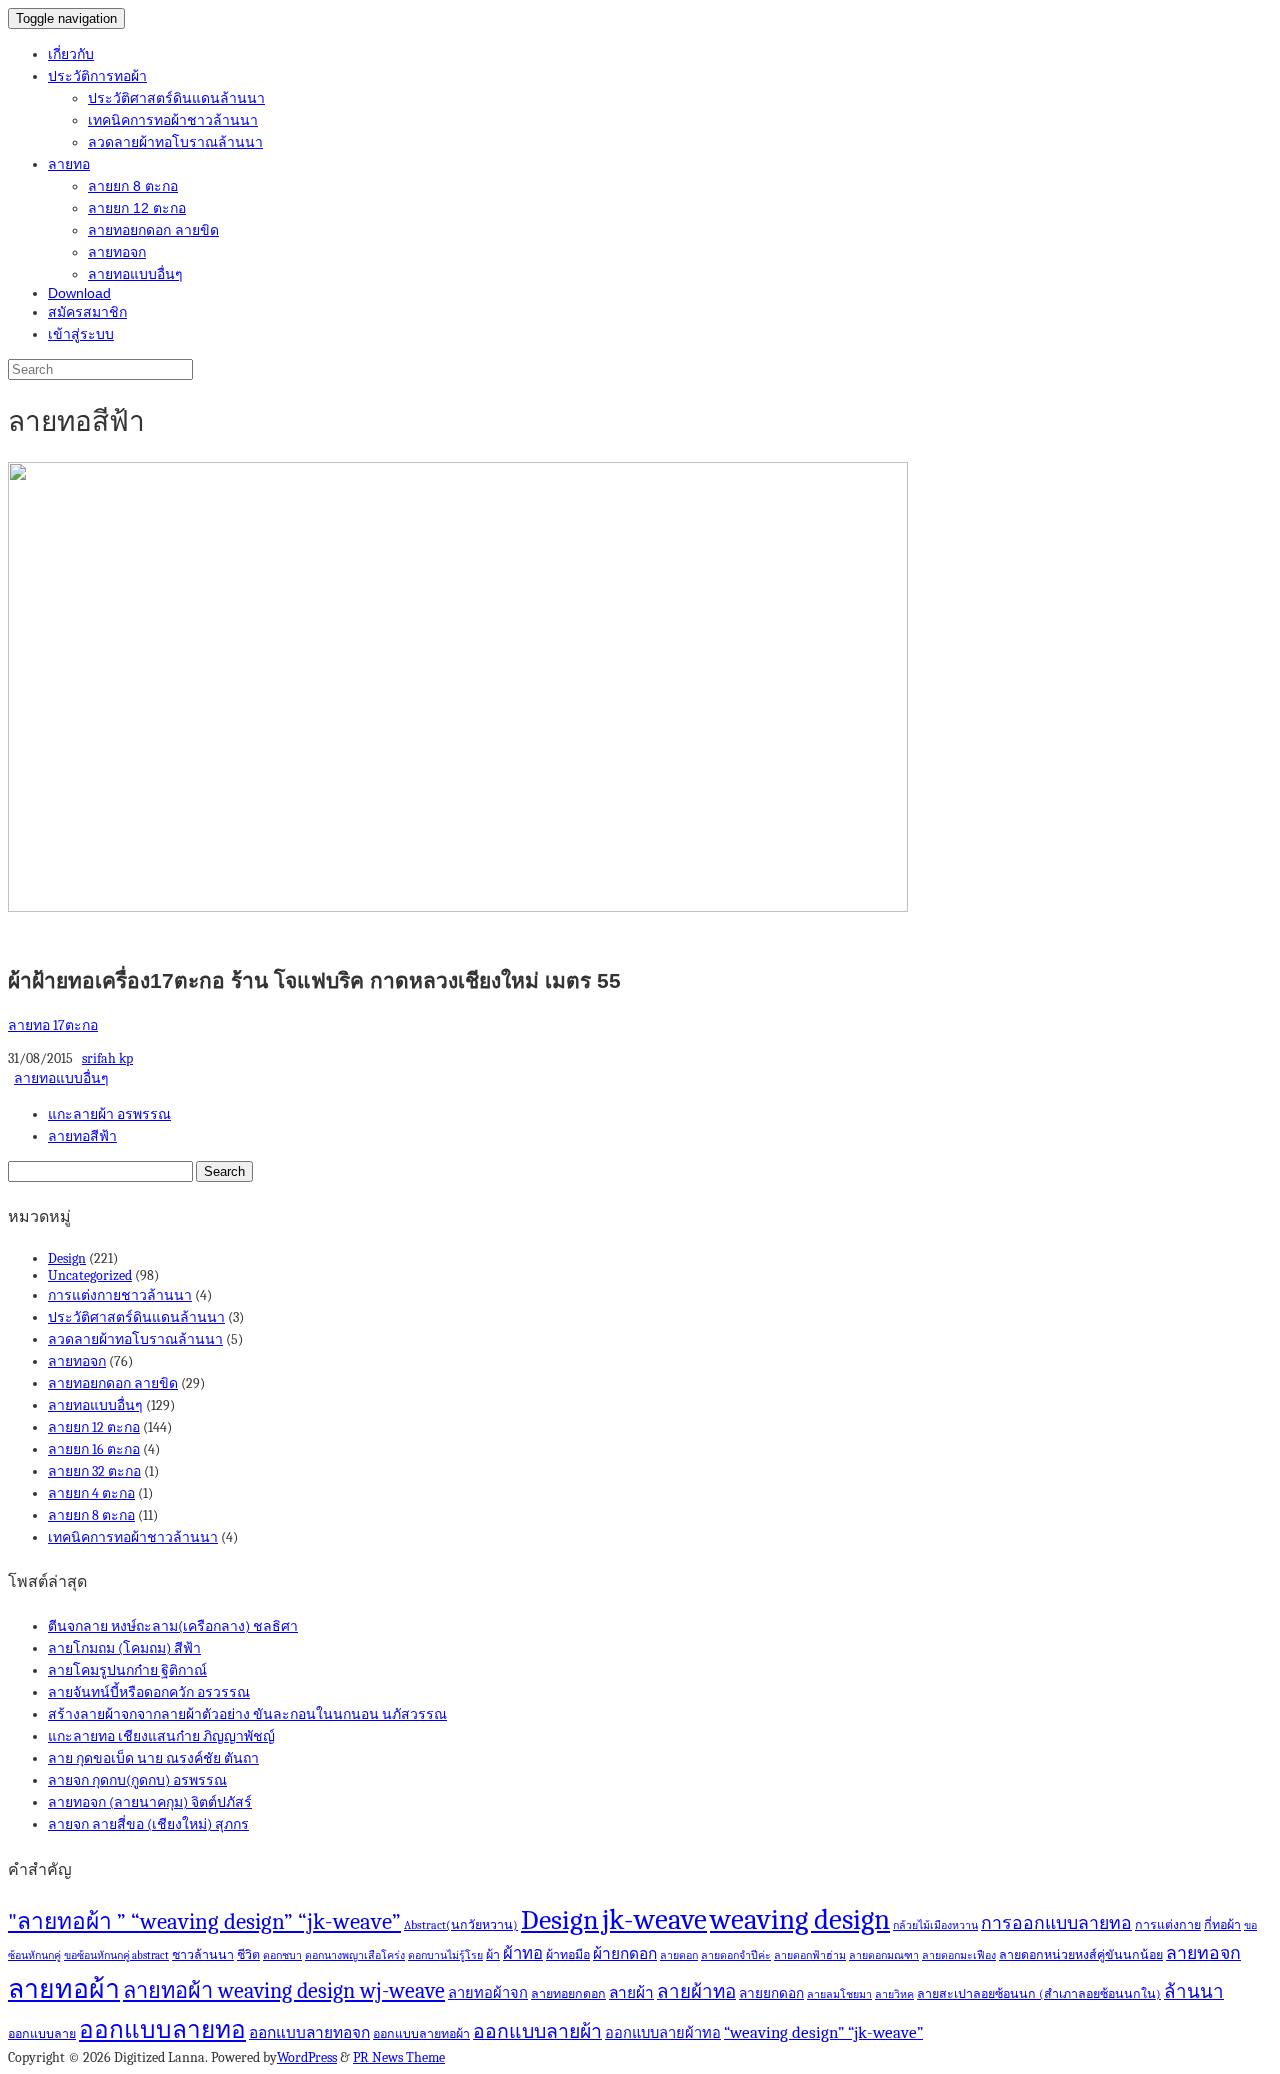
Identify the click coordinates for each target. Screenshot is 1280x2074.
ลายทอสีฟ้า (82, 1136)
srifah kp (107, 1058)
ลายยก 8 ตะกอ (133, 186)
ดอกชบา (282, 1955)
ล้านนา (1194, 1992)
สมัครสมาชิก (87, 312)
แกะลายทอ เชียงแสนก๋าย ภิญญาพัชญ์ (161, 1736)
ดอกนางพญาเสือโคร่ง (355, 1955)
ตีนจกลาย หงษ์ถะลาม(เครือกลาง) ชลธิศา (173, 1626)
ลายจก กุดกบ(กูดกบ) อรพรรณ (137, 1780)
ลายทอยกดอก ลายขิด (153, 230)
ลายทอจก (117, 252)
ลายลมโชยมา (839, 1994)
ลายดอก (679, 1955)
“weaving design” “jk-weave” (823, 2032)
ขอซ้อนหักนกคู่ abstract (116, 1955)
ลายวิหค (894, 1994)
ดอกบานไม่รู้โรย (445, 1955)
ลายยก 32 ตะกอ (94, 1471)
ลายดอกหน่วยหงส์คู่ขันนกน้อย (1081, 1955)
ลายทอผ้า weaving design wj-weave (284, 1990)
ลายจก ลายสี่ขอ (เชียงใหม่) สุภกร (148, 1824)
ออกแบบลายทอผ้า (421, 2034)
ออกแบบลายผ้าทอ (663, 2033)
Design (67, 1258)
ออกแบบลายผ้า (537, 2031)
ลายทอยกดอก (568, 1994)
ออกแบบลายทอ (162, 2030)
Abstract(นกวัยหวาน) (461, 1925)
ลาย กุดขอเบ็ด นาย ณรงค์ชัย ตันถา (153, 1758)
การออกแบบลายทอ (1056, 1923)
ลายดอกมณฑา (884, 1955)
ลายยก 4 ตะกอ (91, 1493)
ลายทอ (69, 164)
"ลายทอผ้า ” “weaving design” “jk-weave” (204, 1921)
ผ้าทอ (523, 1953)
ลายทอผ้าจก (488, 1993)
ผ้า (493, 1955)
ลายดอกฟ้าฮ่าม (810, 1955)
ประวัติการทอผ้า (97, 76)
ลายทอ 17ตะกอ (53, 1025)
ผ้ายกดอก (625, 1954)
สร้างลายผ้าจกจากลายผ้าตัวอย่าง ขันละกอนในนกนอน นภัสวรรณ (247, 1714)
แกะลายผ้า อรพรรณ (109, 1114)
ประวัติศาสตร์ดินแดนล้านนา (176, 98)
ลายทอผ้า (64, 1989)
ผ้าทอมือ (568, 1955)
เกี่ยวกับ (71, 54)
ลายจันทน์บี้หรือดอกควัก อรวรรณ (149, 1692)
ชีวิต (248, 1955)
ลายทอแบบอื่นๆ (135, 274)
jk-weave (654, 1919)
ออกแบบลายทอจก (309, 2033)
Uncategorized (90, 1275)
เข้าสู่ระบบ (81, 334)
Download (79, 293)
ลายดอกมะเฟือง (959, 1955)
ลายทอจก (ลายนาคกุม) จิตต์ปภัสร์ (150, 1802)
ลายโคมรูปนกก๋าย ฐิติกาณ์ (127, 1670)
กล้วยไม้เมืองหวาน (935, 1925)
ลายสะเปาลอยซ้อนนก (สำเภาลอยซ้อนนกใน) (1039, 1994)
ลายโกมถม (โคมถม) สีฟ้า (124, 1648)
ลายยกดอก (771, 1993)
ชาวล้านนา (203, 1955)
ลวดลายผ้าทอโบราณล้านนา (175, 142)
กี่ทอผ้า (1222, 1925)
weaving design (800, 1919)
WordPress (307, 2057)
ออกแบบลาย (42, 2034)
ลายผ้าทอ (696, 1992)
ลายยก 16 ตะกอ (94, 1449)
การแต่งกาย (1168, 1925)
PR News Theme (399, 2057)
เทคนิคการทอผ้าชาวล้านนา (173, 120)
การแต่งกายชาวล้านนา (120, 1295)
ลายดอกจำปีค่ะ (736, 1955)
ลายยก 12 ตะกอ (137, 208)
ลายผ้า (631, 1993)
